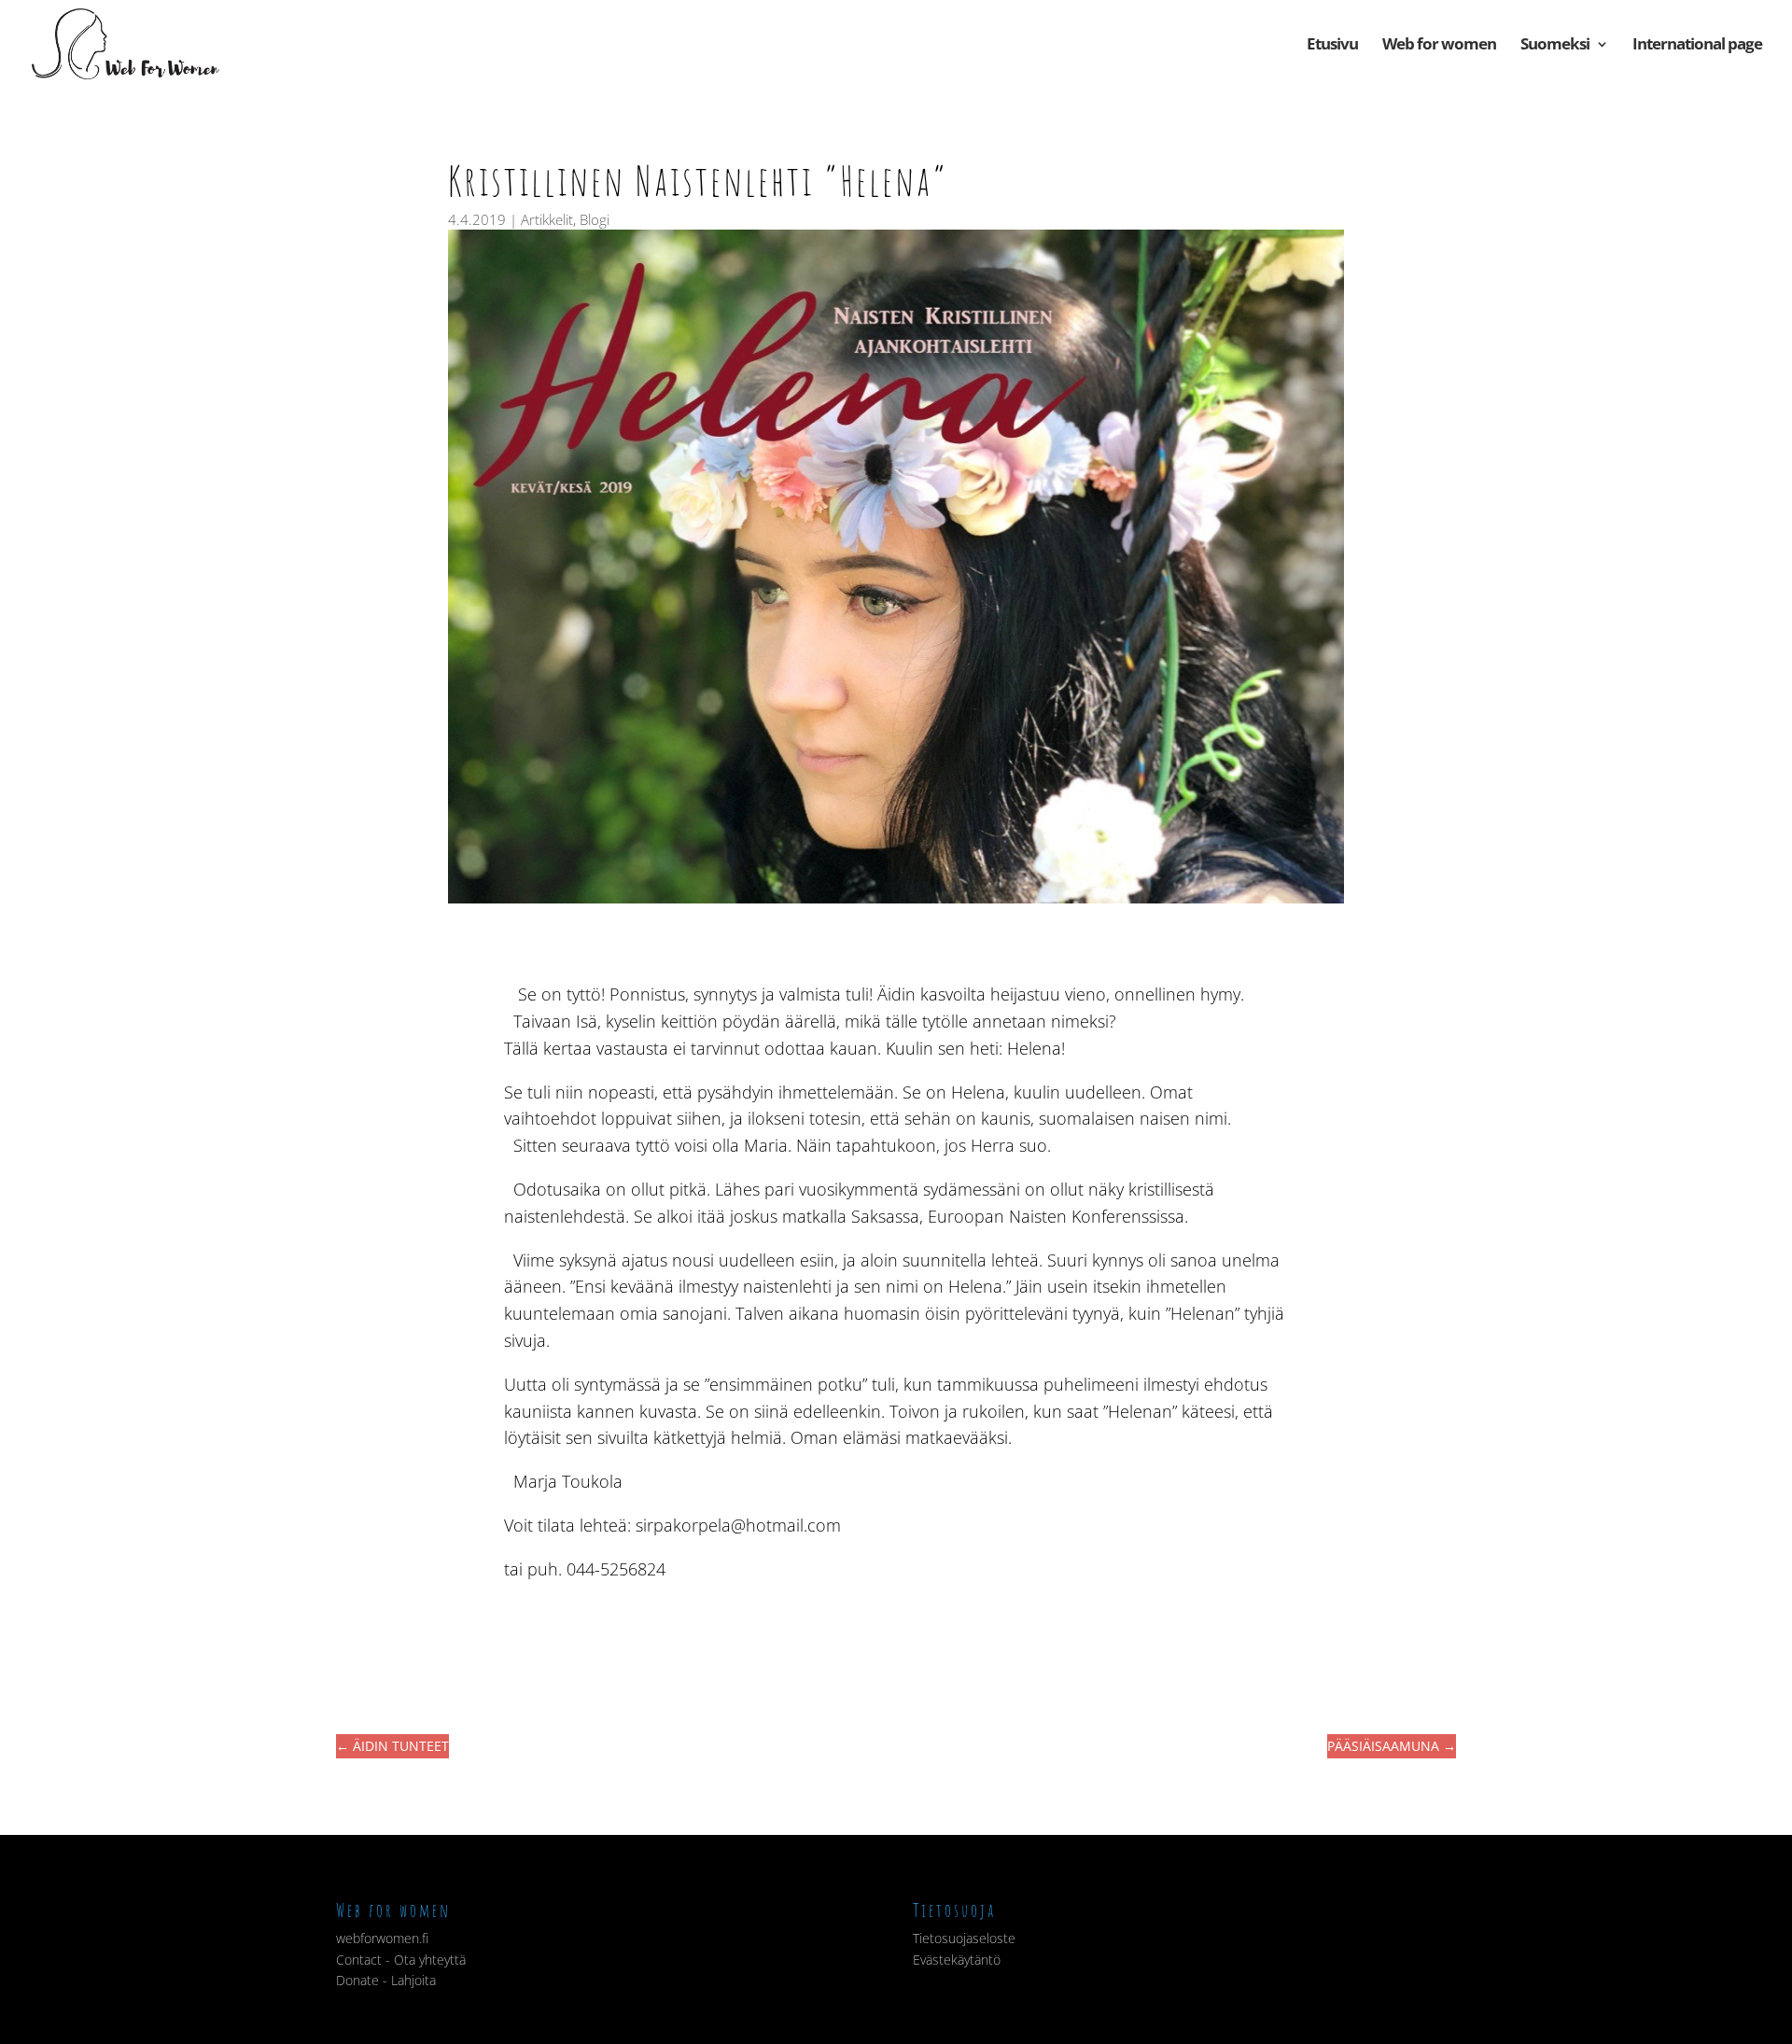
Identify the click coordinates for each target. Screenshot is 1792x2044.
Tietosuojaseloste (964, 1938)
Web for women (1439, 46)
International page (1697, 46)
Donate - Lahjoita (386, 1980)
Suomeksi (1555, 46)
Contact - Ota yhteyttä (401, 1960)
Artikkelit (547, 219)
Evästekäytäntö (957, 1960)
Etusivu (1332, 46)
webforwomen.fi (382, 1938)
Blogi (595, 219)
